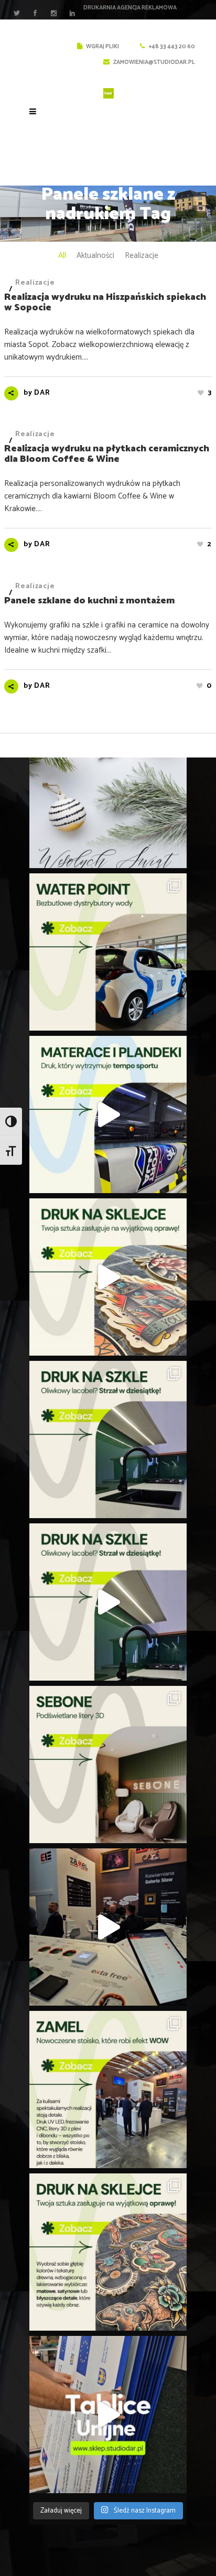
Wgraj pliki (102, 47)
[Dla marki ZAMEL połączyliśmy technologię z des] (108, 1927)
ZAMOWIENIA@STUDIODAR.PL (154, 62)
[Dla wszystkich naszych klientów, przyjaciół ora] (108, 789)
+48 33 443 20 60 (171, 47)
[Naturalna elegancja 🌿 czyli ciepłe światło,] (108, 1765)
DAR (42, 393)
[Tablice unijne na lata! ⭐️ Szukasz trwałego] (108, 2415)
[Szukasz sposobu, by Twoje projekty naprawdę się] (108, 1277)
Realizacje (35, 283)
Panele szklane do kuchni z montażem (89, 601)
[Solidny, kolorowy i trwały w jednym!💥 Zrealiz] (108, 1114)
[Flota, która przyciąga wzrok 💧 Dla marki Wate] (108, 952)
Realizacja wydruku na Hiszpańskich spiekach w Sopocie (105, 302)
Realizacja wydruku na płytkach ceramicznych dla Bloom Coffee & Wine (107, 454)
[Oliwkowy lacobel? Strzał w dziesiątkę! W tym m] (108, 1439)
